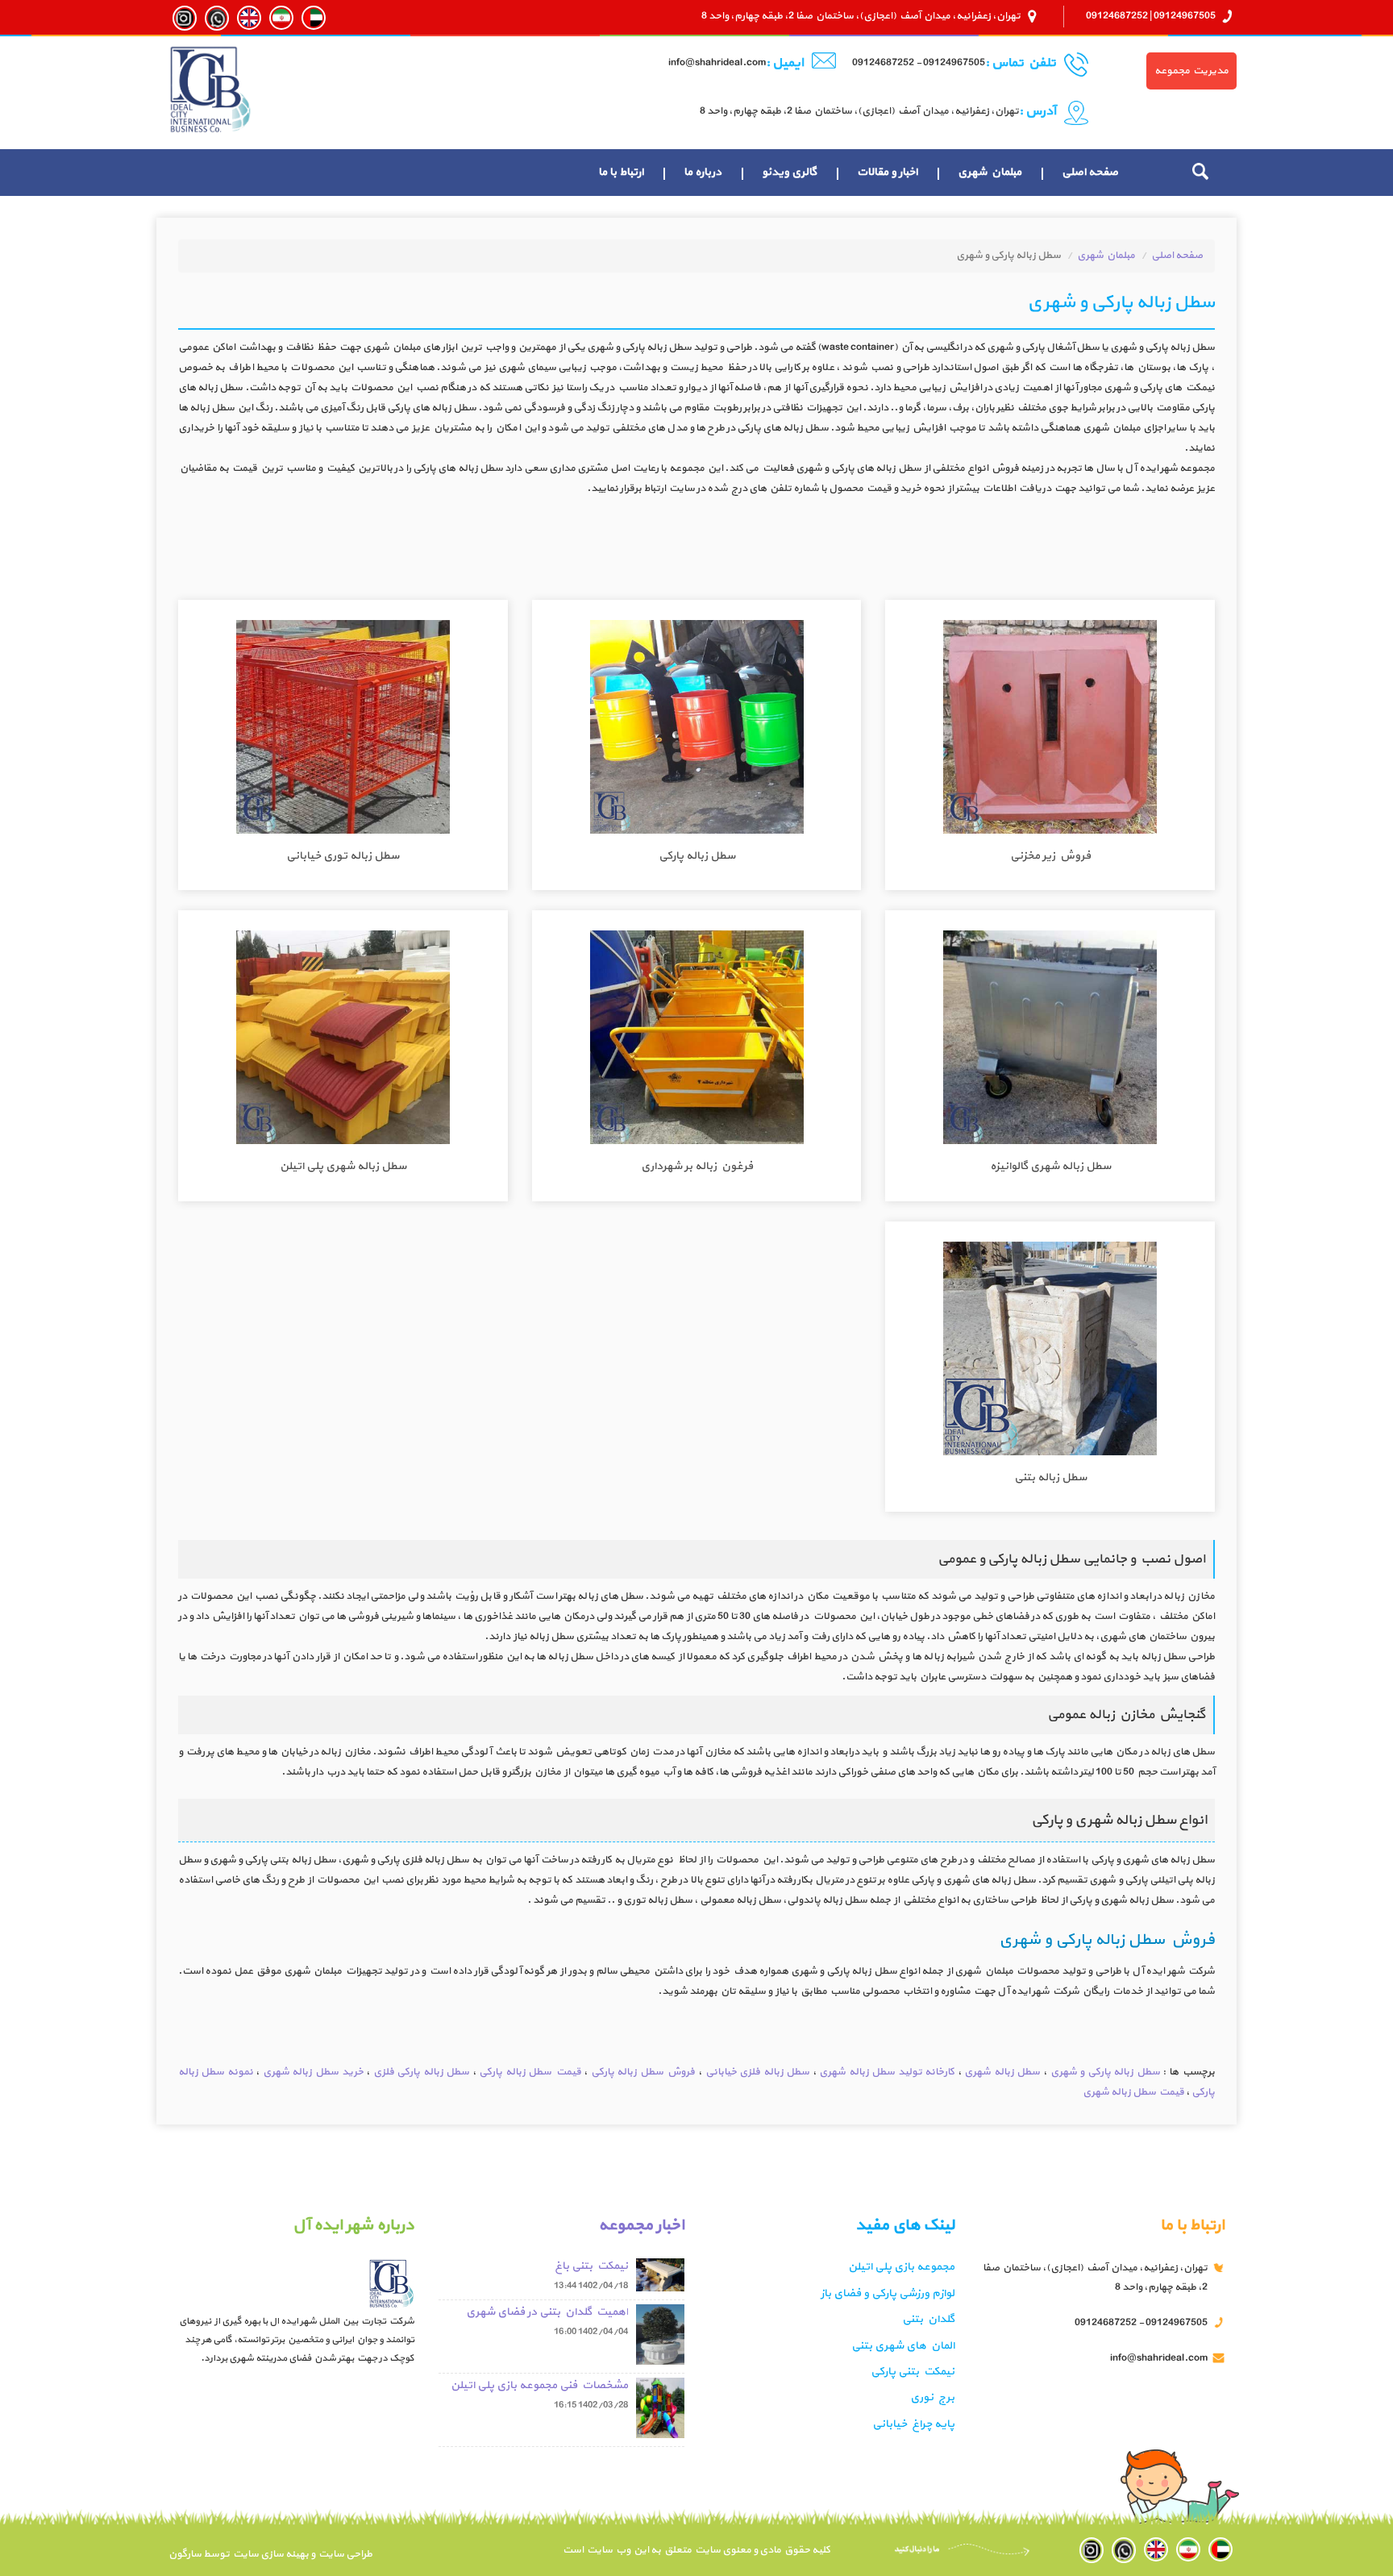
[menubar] (858, 173)
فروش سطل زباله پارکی (643, 2072)
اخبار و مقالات (887, 172)
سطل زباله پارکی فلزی (422, 2072)
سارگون (186, 2554)
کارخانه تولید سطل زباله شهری (887, 2072)
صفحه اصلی (1090, 172)
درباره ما (703, 172)
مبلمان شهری (990, 172)
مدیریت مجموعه (1191, 71)
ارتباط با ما (621, 172)
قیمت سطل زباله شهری (1133, 2092)
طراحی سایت (344, 2554)
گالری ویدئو (789, 172)
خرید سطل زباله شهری (313, 2072)
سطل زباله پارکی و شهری (1105, 2072)
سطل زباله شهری (1002, 2072)
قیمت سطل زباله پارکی (530, 2072)
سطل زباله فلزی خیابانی (758, 2072)
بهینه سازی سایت (270, 2554)
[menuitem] (1090, 173)
